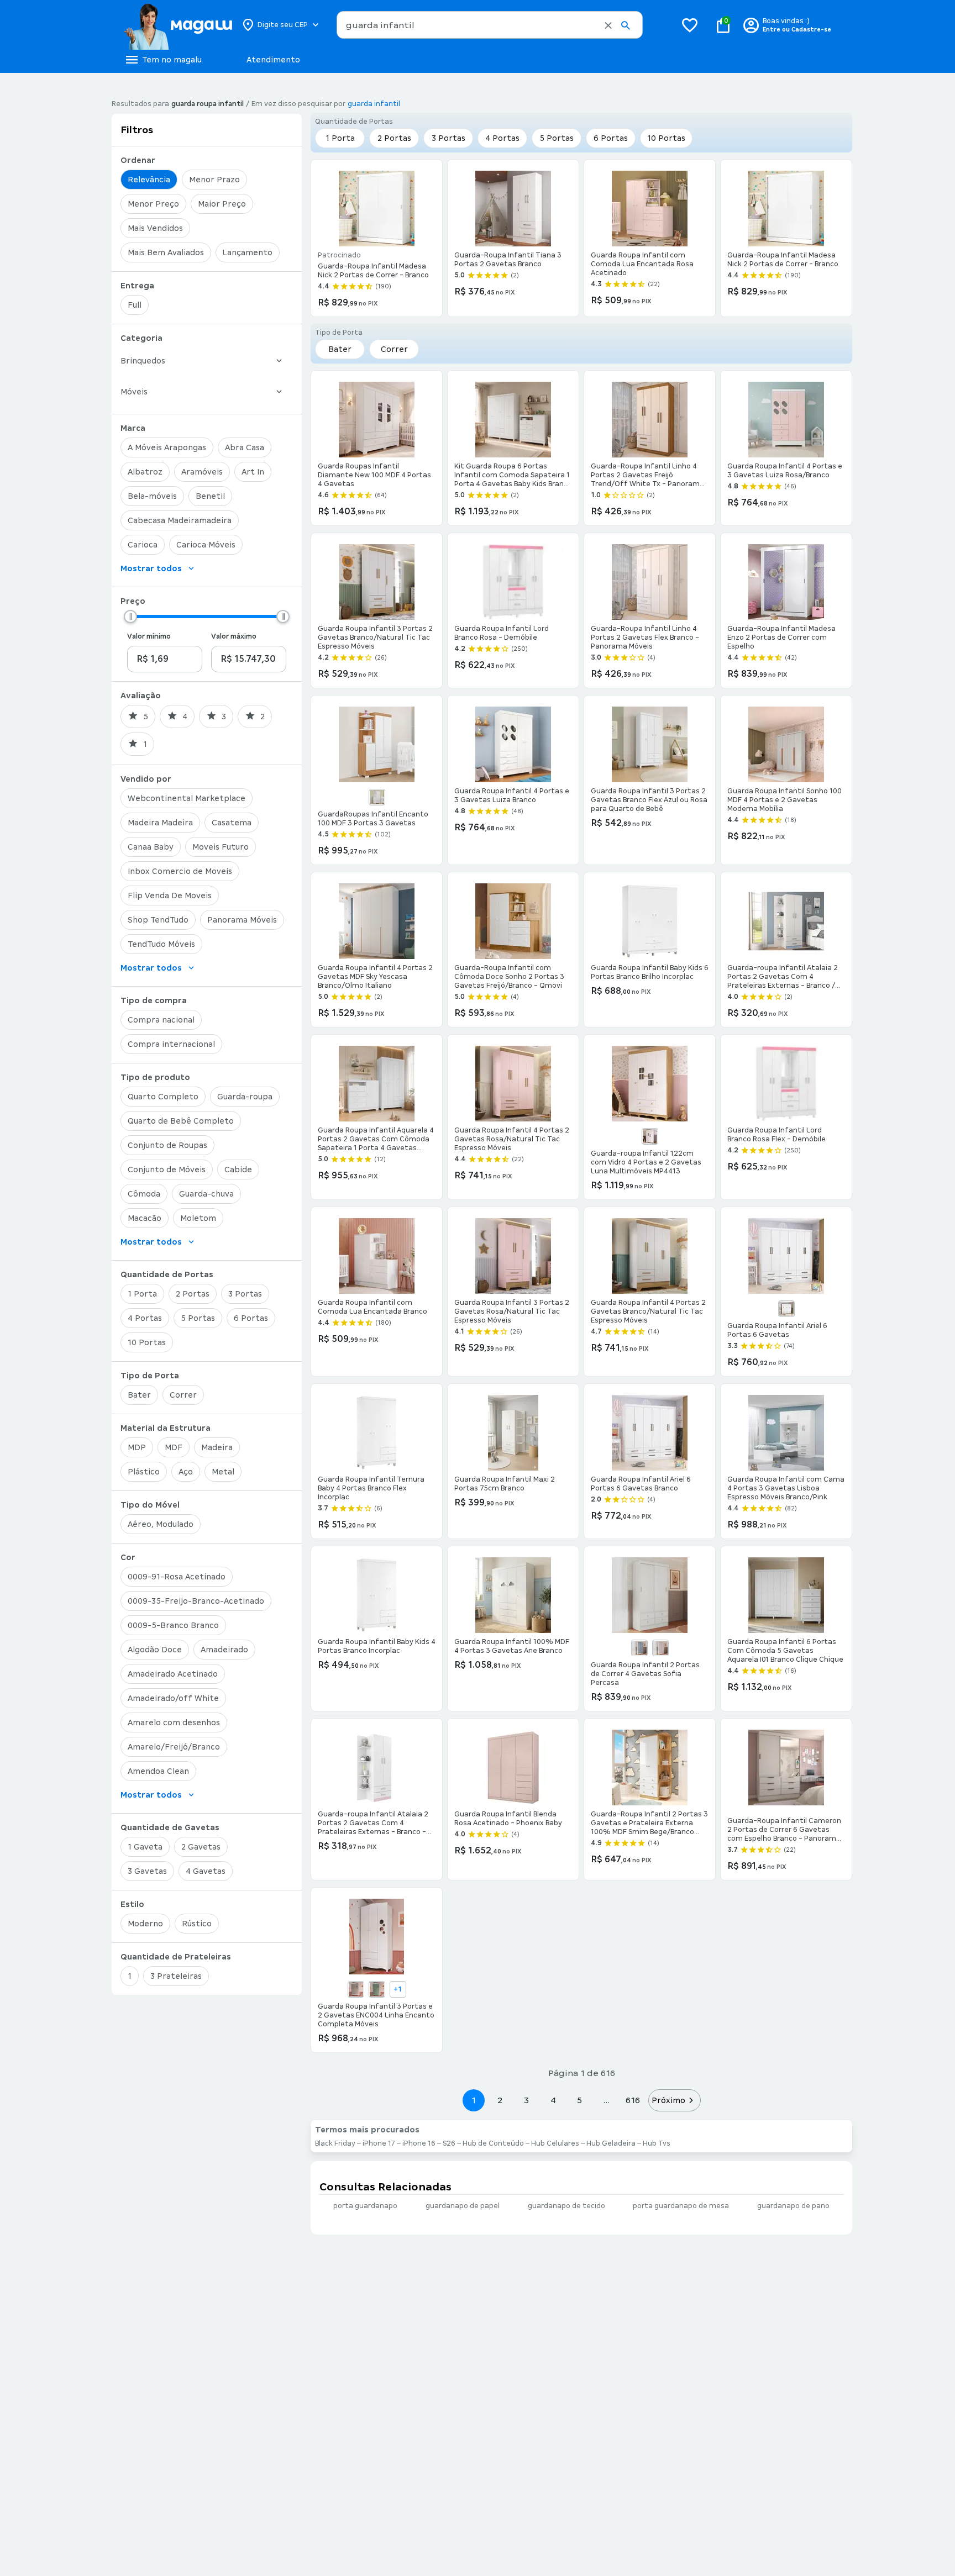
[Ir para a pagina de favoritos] (690, 25)
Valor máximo (234, 636)
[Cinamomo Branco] (786, 1309)
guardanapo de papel (463, 2206)
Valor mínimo (149, 636)
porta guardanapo (365, 2206)
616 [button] (633, 2100)
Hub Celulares (555, 2143)
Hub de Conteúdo (493, 2143)
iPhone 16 (419, 2143)
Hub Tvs (657, 2143)
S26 (449, 2143)
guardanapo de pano (793, 2206)
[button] (608, 25)
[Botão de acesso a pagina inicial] (178, 25)
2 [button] (500, 2100)
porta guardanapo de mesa (681, 2206)
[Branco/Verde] (377, 1989)
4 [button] (553, 2100)
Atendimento (273, 60)
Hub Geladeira (611, 2143)
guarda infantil (374, 104)
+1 (398, 1989)
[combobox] (490, 25)
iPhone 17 (379, 2143)
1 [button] (474, 2100)
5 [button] (579, 2100)
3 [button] (526, 2100)
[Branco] (377, 797)
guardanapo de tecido (566, 2206)
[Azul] (639, 1648)
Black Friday (335, 2143)
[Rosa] (660, 1648)
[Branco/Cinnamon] (356, 1989)
